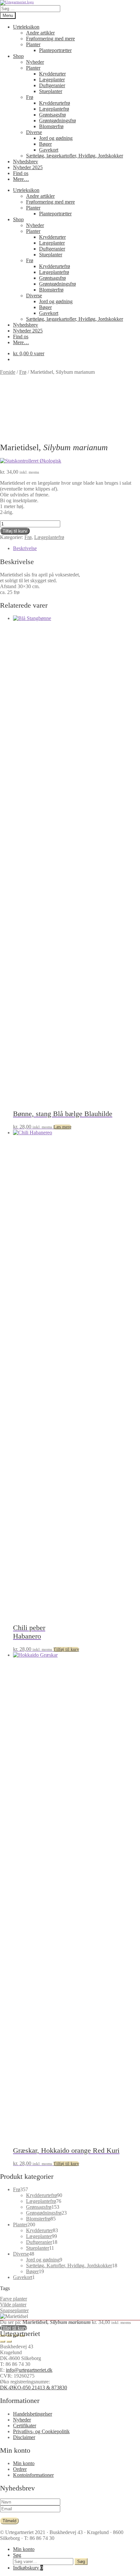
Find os (21, 173)
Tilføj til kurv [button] (66, 1649)
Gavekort (49, 150)
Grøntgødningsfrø (57, 121)
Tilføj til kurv (15, 531)
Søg (17, 2555)
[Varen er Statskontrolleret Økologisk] (31, 461)
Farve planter (14, 2299)
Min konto (24, 2463)
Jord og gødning (56, 138)
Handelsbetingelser (33, 2414)
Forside (8, 372)
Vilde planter (13, 2305)
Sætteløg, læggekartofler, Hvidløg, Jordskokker (75, 156)
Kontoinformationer (33, 2475)
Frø (30, 97)
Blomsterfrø (51, 126)
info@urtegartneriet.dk (29, 2370)
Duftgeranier (52, 85)
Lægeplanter (52, 80)
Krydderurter (52, 74)
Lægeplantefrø (54, 109)
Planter (33, 44)
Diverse (34, 132)
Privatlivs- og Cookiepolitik (41, 2431)
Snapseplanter (14, 2310)
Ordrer (20, 2469)
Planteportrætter (55, 50)
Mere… (21, 179)
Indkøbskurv (28, 2568)
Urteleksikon (26, 27)
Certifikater (25, 2426)
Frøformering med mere (50, 39)
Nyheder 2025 (28, 167)
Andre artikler (40, 33)
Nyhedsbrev (26, 162)
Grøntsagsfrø (52, 115)
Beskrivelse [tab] (25, 548)
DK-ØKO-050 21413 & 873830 (34, 2387)
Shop (18, 56)
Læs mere (62, 1127)
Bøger (45, 144)
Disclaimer (24, 2437)
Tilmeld (9, 2521)
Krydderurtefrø (55, 103)
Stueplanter (51, 91)
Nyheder (35, 62)
